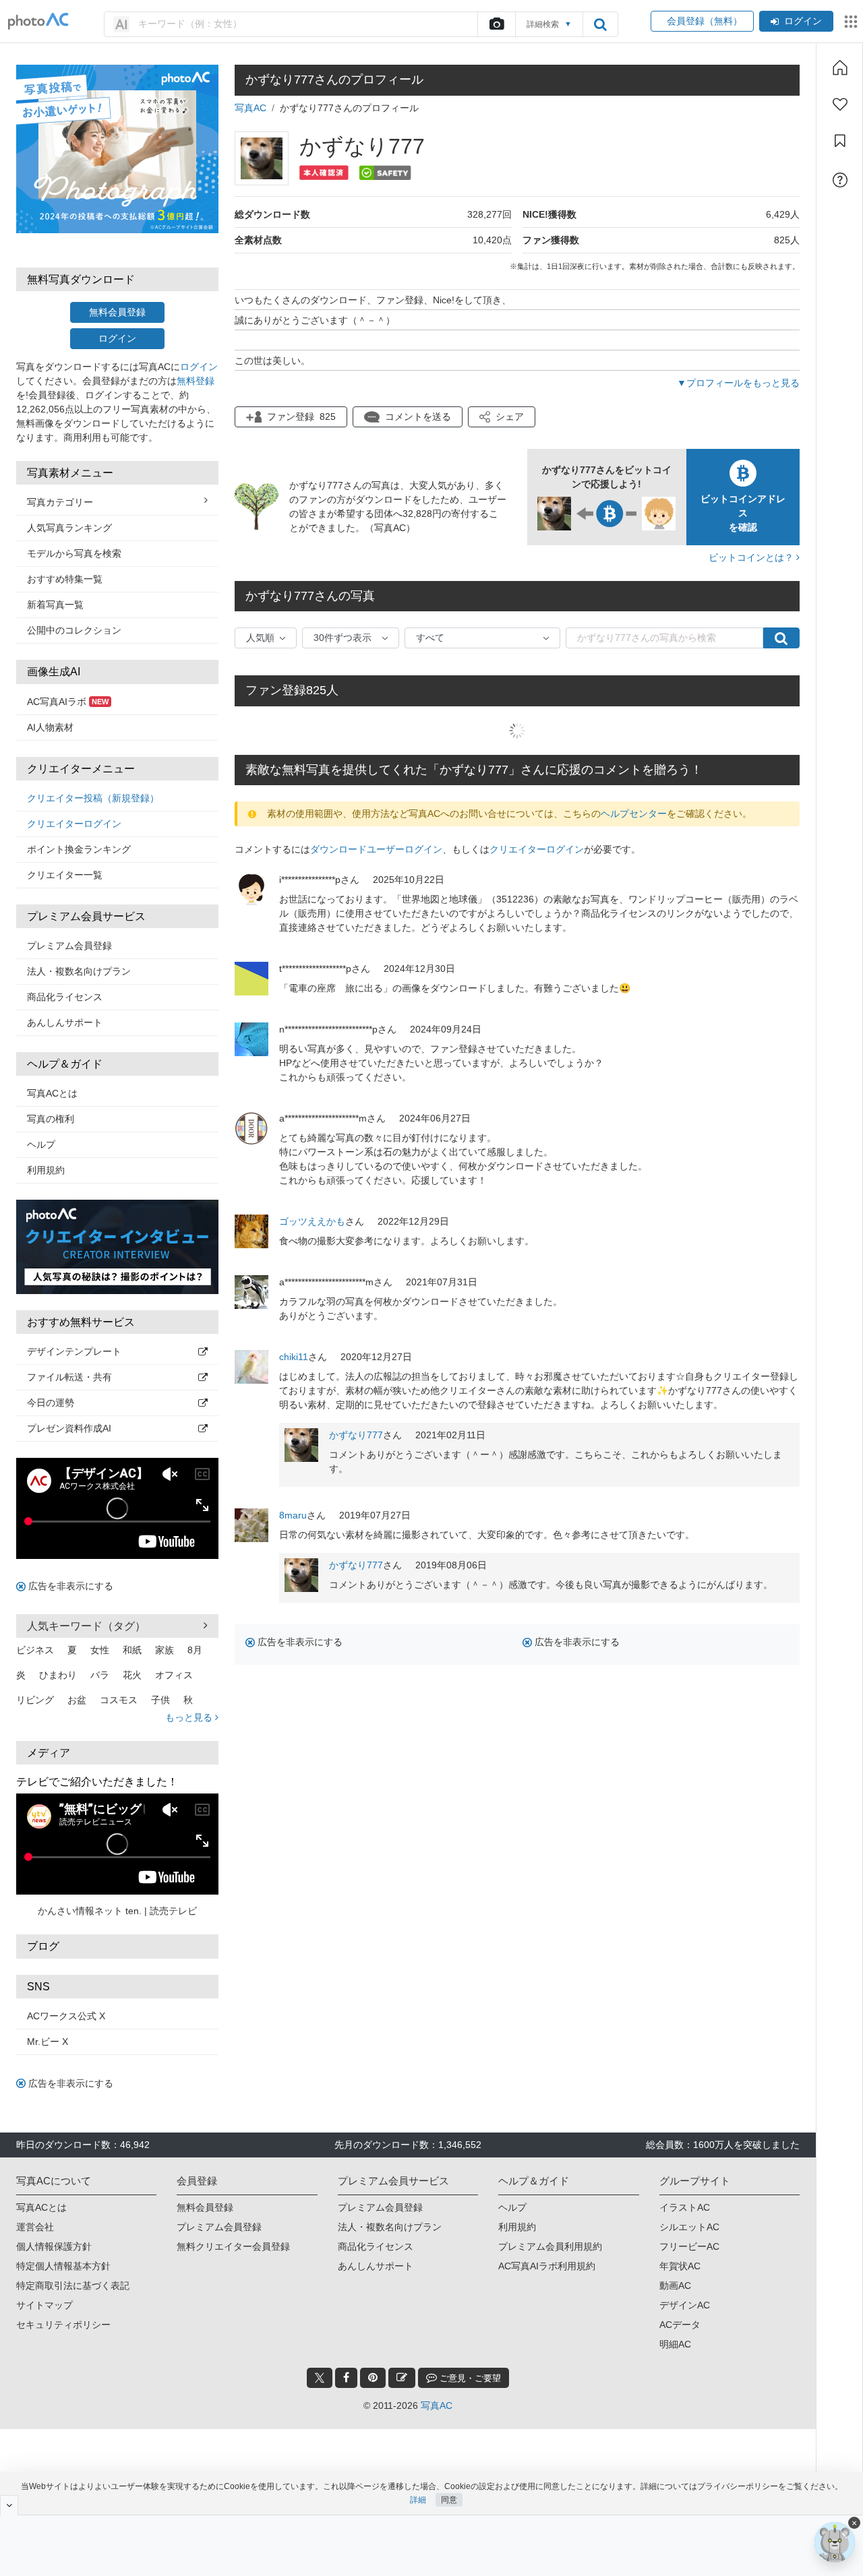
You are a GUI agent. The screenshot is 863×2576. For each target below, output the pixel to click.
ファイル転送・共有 (69, 1377)
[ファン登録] (840, 104)
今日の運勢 (51, 1403)
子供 (160, 1700)
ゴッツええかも (312, 1221)
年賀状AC (680, 2266)
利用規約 (46, 1170)
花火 (132, 1675)
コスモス (119, 1700)
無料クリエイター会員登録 (233, 2246)
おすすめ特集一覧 (65, 579)
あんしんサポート (65, 1022)
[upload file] (496, 24)
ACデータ (680, 2325)
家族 (165, 1650)
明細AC (675, 2344)
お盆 (77, 1700)
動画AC (675, 2286)
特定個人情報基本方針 (63, 2266)
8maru (293, 1515)
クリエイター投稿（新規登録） (93, 798)
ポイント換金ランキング (79, 849)
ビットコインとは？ (752, 557)
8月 (195, 1650)
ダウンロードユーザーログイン (376, 849)
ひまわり (58, 1675)
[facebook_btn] (346, 2378)
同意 (449, 2500)
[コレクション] (840, 141)
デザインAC (685, 2305)
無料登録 (196, 381)
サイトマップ (44, 2305)
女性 (100, 1650)
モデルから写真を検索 (74, 553)
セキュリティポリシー (63, 2325)
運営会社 (35, 2227)
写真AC (250, 108)
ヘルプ (41, 1144)
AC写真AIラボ (68, 702)
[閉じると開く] (9, 2505)
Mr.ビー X (48, 2042)
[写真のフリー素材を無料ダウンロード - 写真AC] (38, 21)
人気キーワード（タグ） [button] (86, 1626)
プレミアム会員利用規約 (550, 2246)
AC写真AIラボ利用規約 (547, 2266)
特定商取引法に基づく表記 (73, 2286)
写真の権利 (51, 1119)
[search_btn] (600, 24)
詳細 (418, 2500)
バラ (100, 1675)
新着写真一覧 (55, 605)
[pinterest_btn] (373, 2378)
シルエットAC (689, 2227)
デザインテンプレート (74, 1351)
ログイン (803, 21)
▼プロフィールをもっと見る (738, 383)
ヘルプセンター (634, 814)
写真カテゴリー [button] (60, 502)
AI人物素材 (50, 727)
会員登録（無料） (702, 21)
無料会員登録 (117, 312)
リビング (35, 1700)
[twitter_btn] (320, 2378)
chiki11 (294, 1357)
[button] (502, 417)
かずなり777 (356, 1435)
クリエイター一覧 (65, 875)
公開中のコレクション (74, 630)
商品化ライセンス (65, 997)
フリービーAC (689, 2246)
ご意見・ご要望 (469, 2378)
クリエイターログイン (74, 824)
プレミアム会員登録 (69, 946)
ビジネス (35, 1650)
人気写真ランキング (69, 528)
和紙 (132, 1650)
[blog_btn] (402, 2378)
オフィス (174, 1675)
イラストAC (685, 2207)
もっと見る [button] (190, 1717)
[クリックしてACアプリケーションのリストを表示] (851, 22)
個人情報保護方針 (54, 2246)
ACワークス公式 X (66, 2016)
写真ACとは (52, 1093)
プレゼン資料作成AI (69, 1428)
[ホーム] (840, 67)
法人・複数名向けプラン (79, 971)
